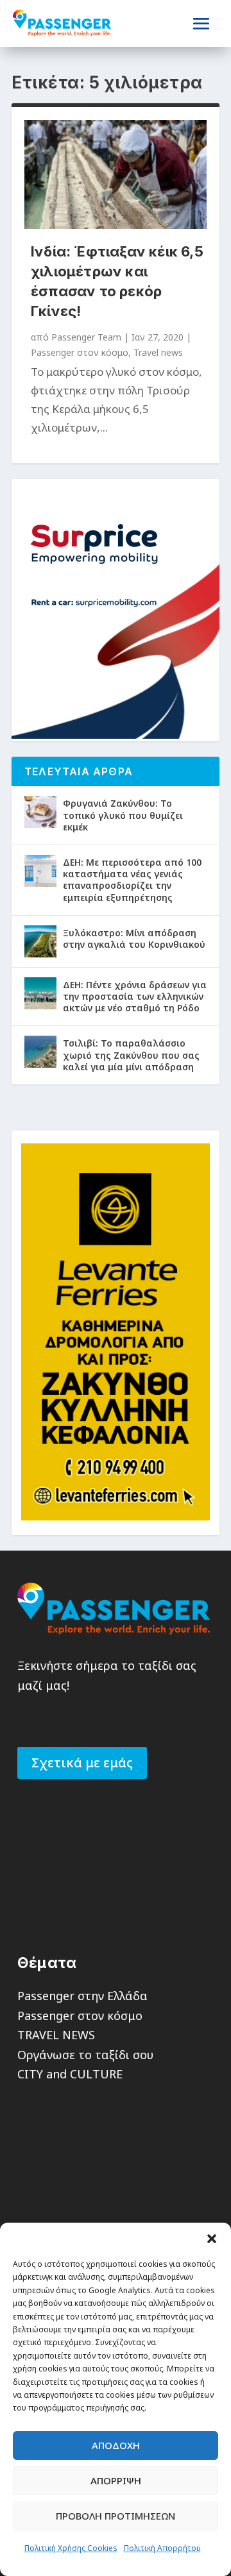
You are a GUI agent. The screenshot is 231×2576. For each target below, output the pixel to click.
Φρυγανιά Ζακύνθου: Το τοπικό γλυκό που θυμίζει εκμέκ (123, 815)
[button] (212, 2239)
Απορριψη (116, 2480)
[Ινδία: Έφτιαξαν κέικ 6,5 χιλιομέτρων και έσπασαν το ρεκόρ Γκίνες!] (116, 174)
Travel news (158, 352)
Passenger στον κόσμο (80, 352)
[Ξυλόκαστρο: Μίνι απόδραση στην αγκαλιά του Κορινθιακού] (40, 941)
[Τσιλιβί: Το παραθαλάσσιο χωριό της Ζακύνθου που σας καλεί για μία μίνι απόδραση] (40, 1052)
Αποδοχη (116, 2445)
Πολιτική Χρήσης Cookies (71, 2548)
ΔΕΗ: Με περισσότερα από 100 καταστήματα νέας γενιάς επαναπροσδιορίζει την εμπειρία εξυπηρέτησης (132, 880)
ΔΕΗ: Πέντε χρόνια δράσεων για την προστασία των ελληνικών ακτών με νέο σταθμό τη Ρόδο (135, 996)
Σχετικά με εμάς (82, 1763)
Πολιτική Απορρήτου (162, 2548)
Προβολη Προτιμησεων (116, 2516)
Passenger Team (86, 337)
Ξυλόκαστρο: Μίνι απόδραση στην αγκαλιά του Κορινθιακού (134, 939)
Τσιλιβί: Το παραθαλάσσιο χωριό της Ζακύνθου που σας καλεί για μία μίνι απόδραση (131, 1055)
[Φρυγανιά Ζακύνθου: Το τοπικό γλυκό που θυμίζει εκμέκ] (40, 812)
